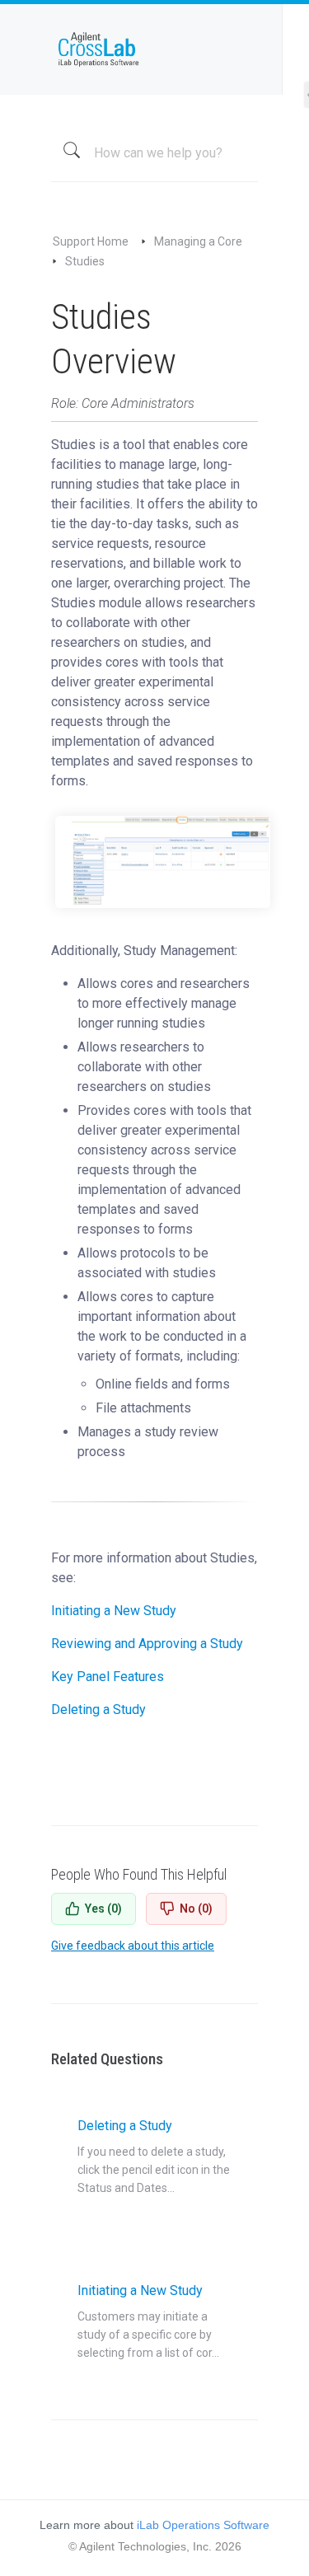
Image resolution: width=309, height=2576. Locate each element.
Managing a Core (198, 241)
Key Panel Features (108, 1677)
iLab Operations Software (203, 2525)
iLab (154, 49)
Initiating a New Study (114, 1611)
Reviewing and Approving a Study (147, 1644)
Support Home (91, 241)
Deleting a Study (98, 1710)
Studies (85, 261)
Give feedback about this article (133, 1946)
